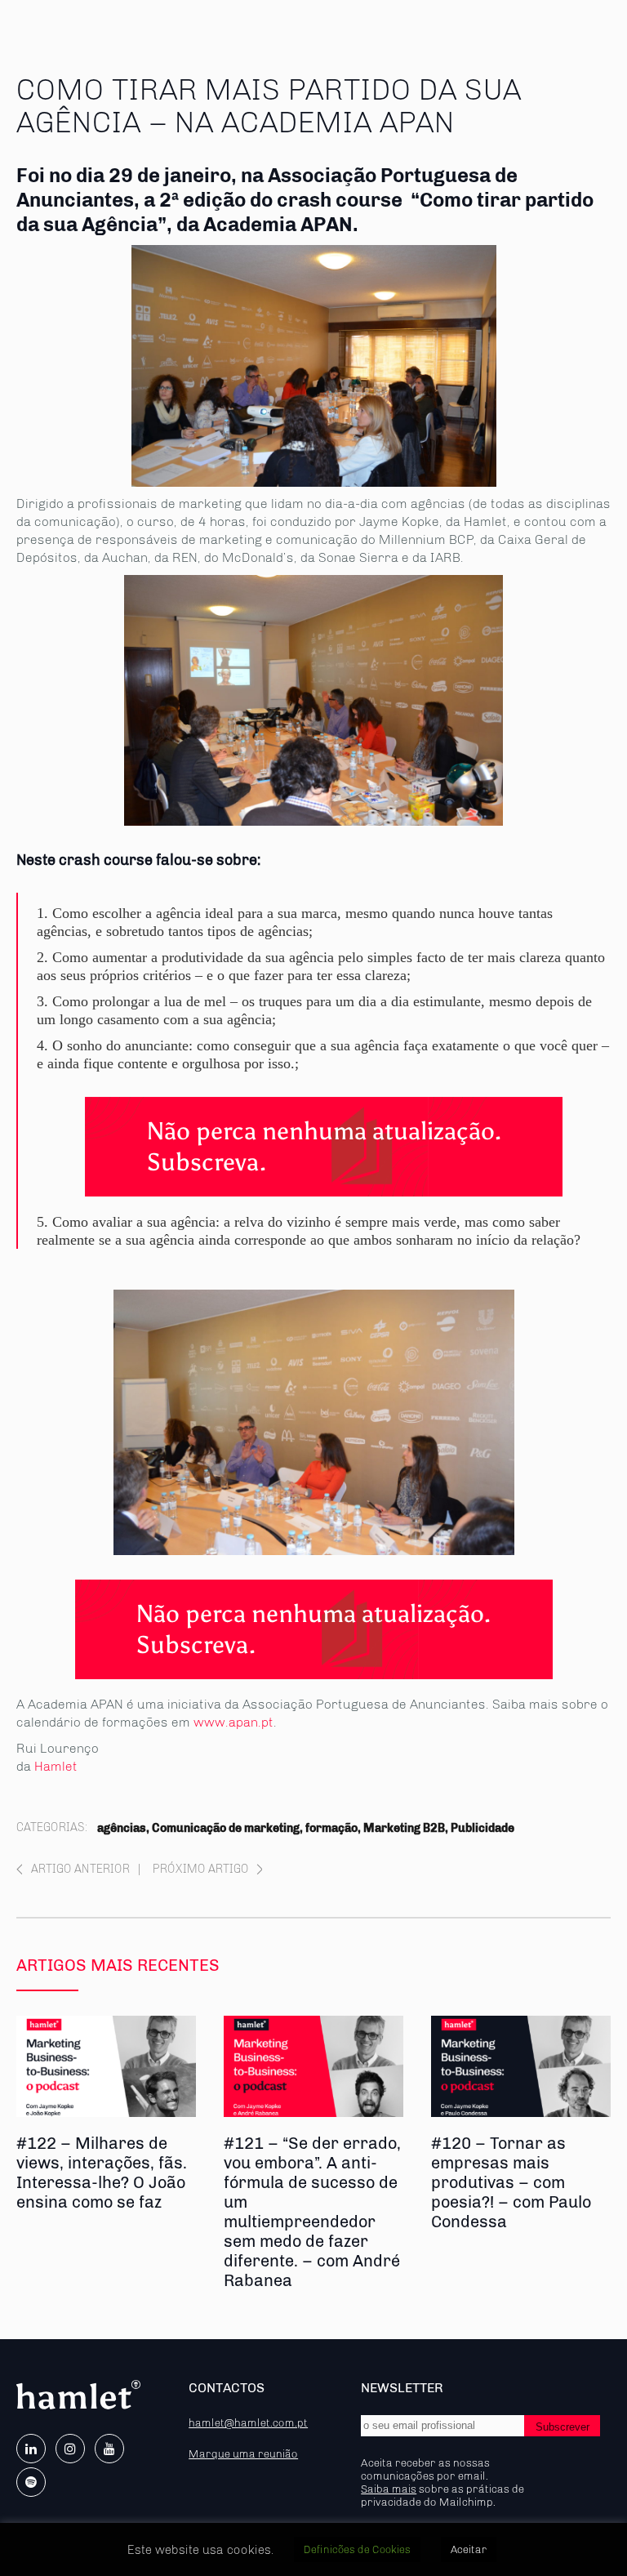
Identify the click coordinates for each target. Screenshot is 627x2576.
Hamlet (56, 1766)
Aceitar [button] (469, 2549)
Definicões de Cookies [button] (357, 2549)
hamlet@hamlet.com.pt (248, 2422)
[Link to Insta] (70, 2449)
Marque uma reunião (243, 2453)
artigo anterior (80, 1869)
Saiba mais (389, 2489)
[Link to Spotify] (31, 2482)
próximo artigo (201, 1869)
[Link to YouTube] (109, 2449)
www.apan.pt (233, 1722)
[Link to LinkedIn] (31, 2449)
